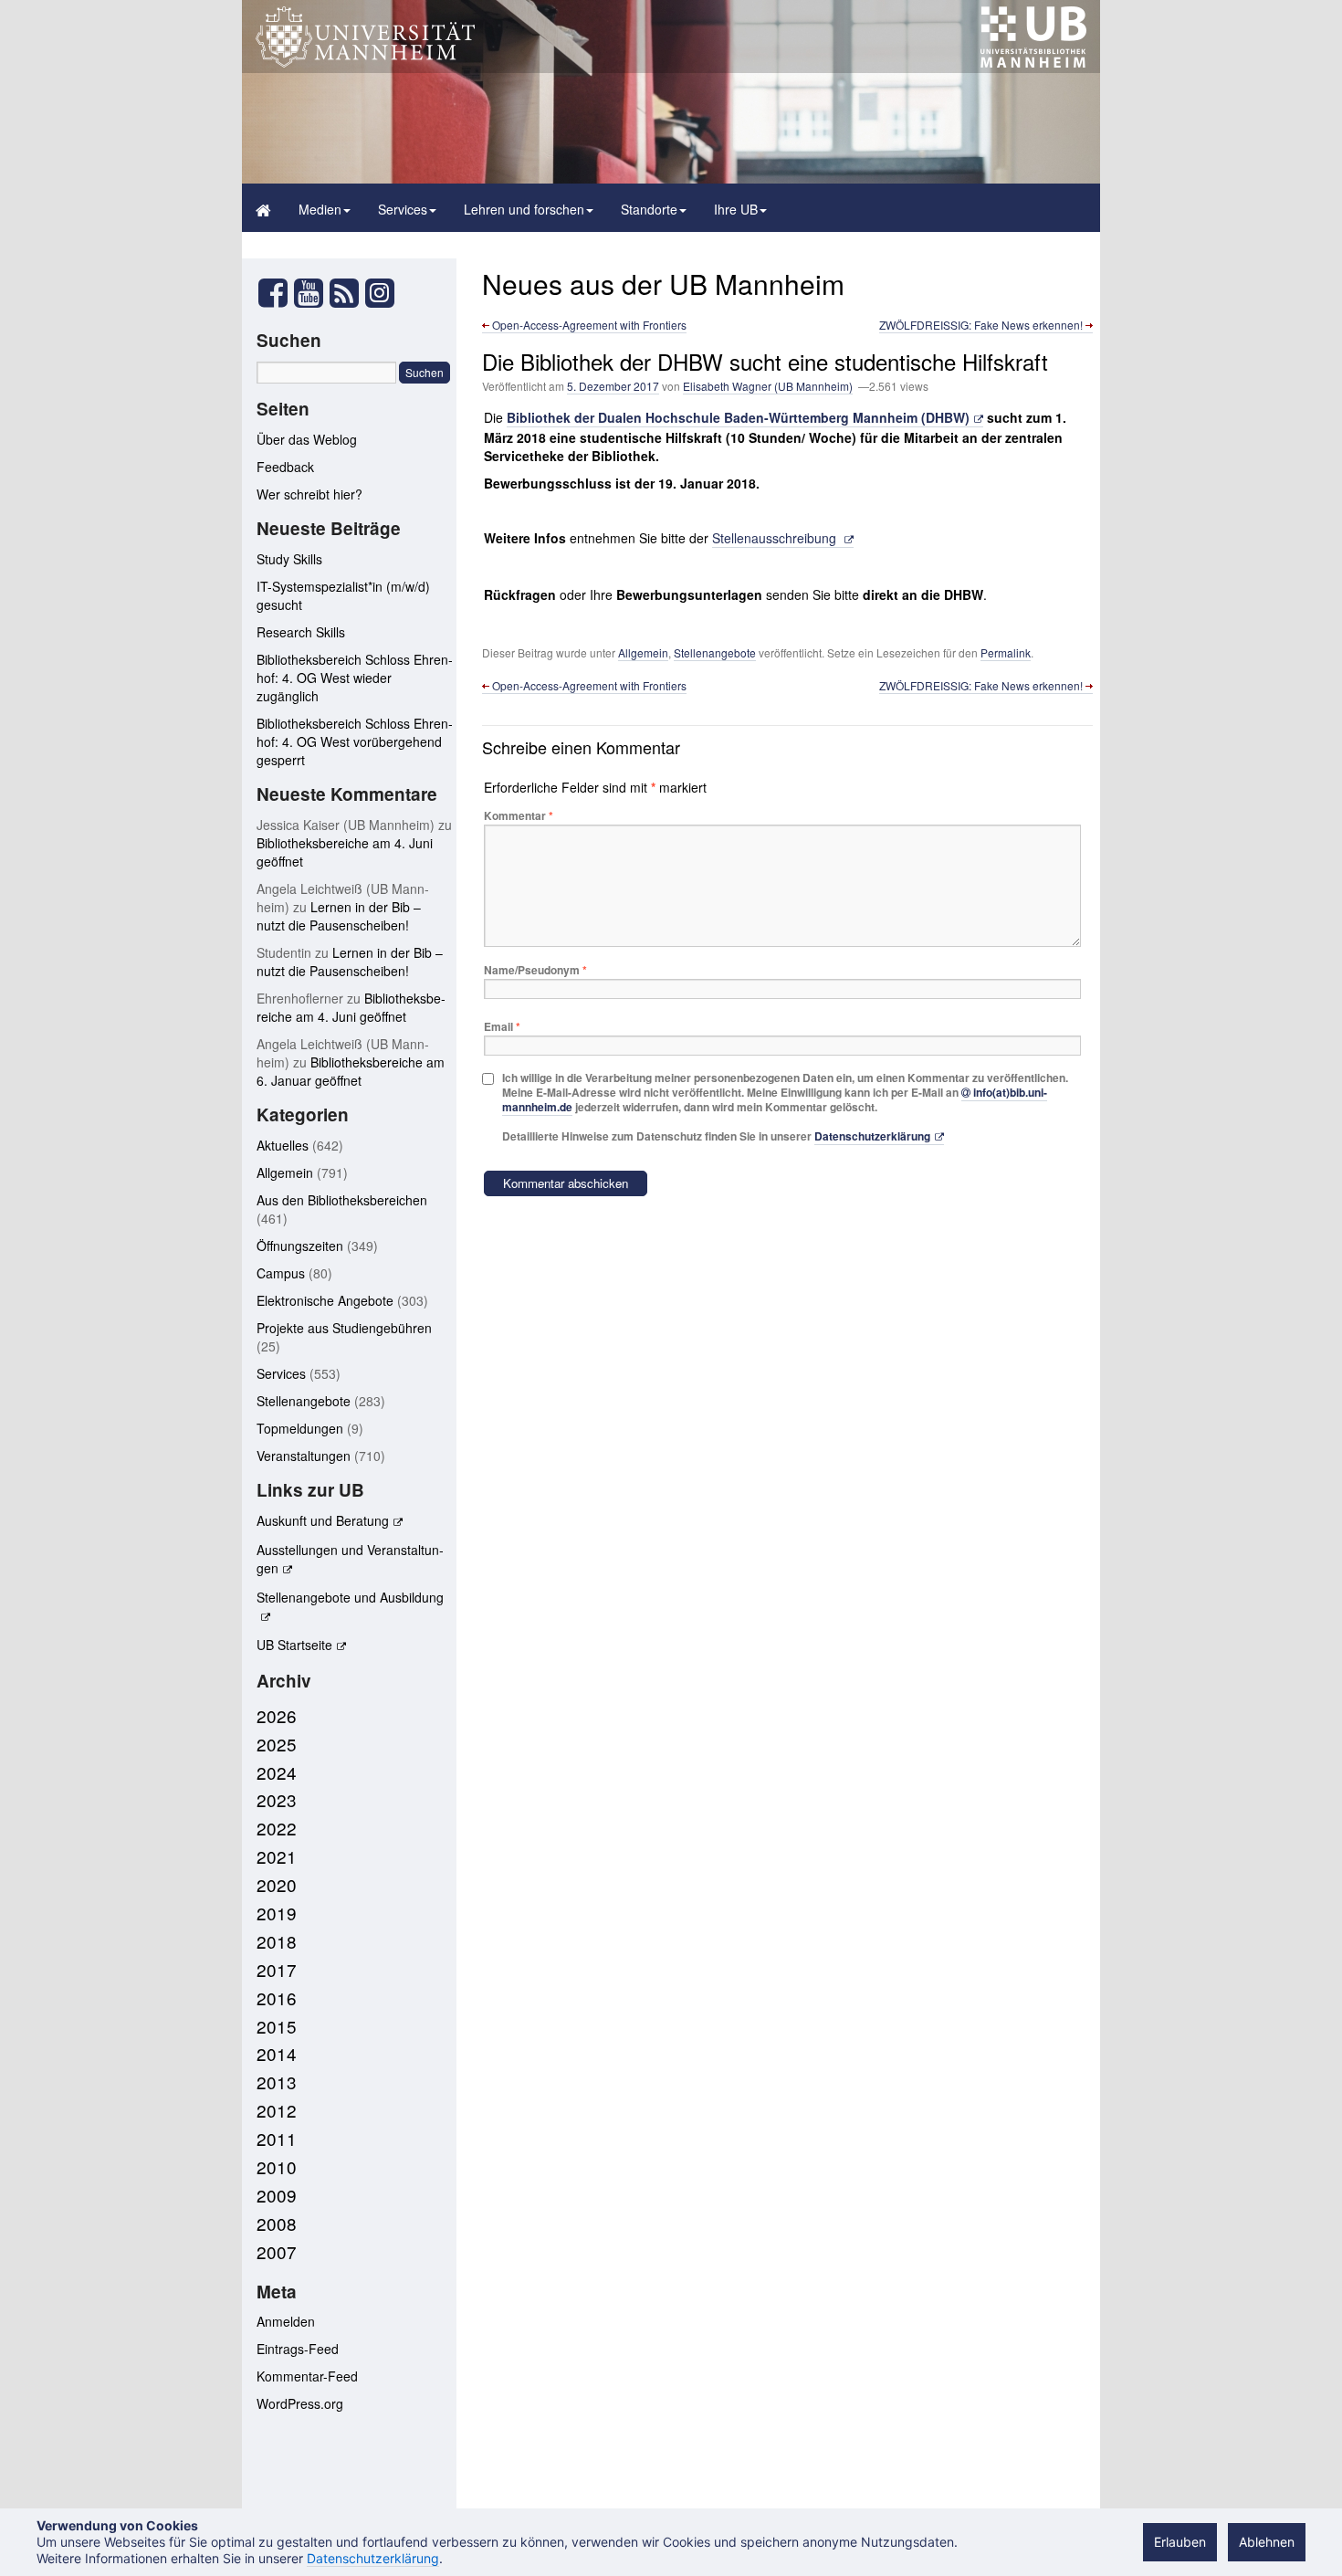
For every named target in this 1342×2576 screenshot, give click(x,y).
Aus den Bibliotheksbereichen (342, 1200)
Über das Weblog (307, 439)
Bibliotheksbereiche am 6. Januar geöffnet (351, 1071)
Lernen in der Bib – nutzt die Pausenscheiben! (339, 916)
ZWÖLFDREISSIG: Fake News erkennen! (982, 325)
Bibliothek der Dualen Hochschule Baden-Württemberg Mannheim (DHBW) (738, 417)
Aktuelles (283, 1145)
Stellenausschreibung (776, 538)
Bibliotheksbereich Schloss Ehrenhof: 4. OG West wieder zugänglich (355, 678)
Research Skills (301, 632)
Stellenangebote (715, 652)
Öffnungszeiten (300, 1246)
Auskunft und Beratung (323, 1520)
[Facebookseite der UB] (273, 298)
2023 (277, 1799)
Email (502, 1026)
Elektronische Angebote (325, 1300)
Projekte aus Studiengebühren (344, 1328)
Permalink (1006, 652)
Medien (320, 209)
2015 (277, 2026)
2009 (277, 2195)
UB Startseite (294, 1645)
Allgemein (643, 652)
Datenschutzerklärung (872, 1136)
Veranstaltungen (304, 1456)
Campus (281, 1273)
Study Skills (289, 559)
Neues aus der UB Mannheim (663, 284)
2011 (277, 2138)
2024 (277, 1772)
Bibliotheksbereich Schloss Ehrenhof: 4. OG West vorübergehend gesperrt (355, 741)
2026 (277, 1715)
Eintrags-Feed (298, 2349)
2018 (277, 1941)
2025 (277, 1744)
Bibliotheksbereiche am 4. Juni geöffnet (351, 1007)
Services (403, 209)
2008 (277, 2223)
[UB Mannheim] (1033, 63)
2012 (277, 2110)
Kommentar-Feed (307, 2376)
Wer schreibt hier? (309, 494)
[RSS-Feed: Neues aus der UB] (344, 298)
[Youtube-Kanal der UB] (309, 298)
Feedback (285, 467)
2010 (277, 2166)
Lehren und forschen (524, 209)
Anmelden (286, 2321)
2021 (277, 1856)
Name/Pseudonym (535, 970)
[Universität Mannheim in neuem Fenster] (365, 63)
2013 (277, 2082)
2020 (277, 1884)
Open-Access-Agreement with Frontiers (588, 325)
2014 (277, 2053)
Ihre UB (736, 209)
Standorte (649, 209)
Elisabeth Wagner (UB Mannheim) (768, 386)
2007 (277, 2251)
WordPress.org (300, 2403)
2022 (277, 1828)
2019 (277, 1913)
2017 (277, 1969)
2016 (277, 1998)
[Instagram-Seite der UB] (379, 293)
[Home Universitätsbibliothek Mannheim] (263, 208)
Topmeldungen (300, 1428)
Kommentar (519, 815)
